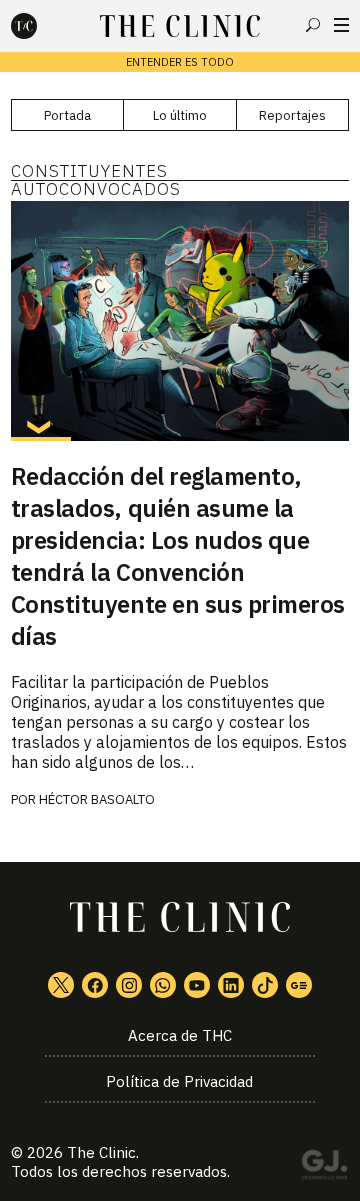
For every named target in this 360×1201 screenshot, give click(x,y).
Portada (67, 115)
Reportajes (292, 115)
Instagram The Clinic (129, 985)
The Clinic (101, 1152)
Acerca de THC (180, 1035)
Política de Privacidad (179, 1081)
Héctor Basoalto (97, 799)
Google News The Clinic (299, 985)
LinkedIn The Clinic (231, 985)
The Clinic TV (197, 985)
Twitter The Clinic (61, 985)
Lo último (180, 115)
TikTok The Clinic (265, 985)
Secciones (341, 25)
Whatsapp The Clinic (163, 985)
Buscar (313, 25)
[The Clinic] (41, 26)
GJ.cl (324, 1168)
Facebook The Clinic (95, 985)
